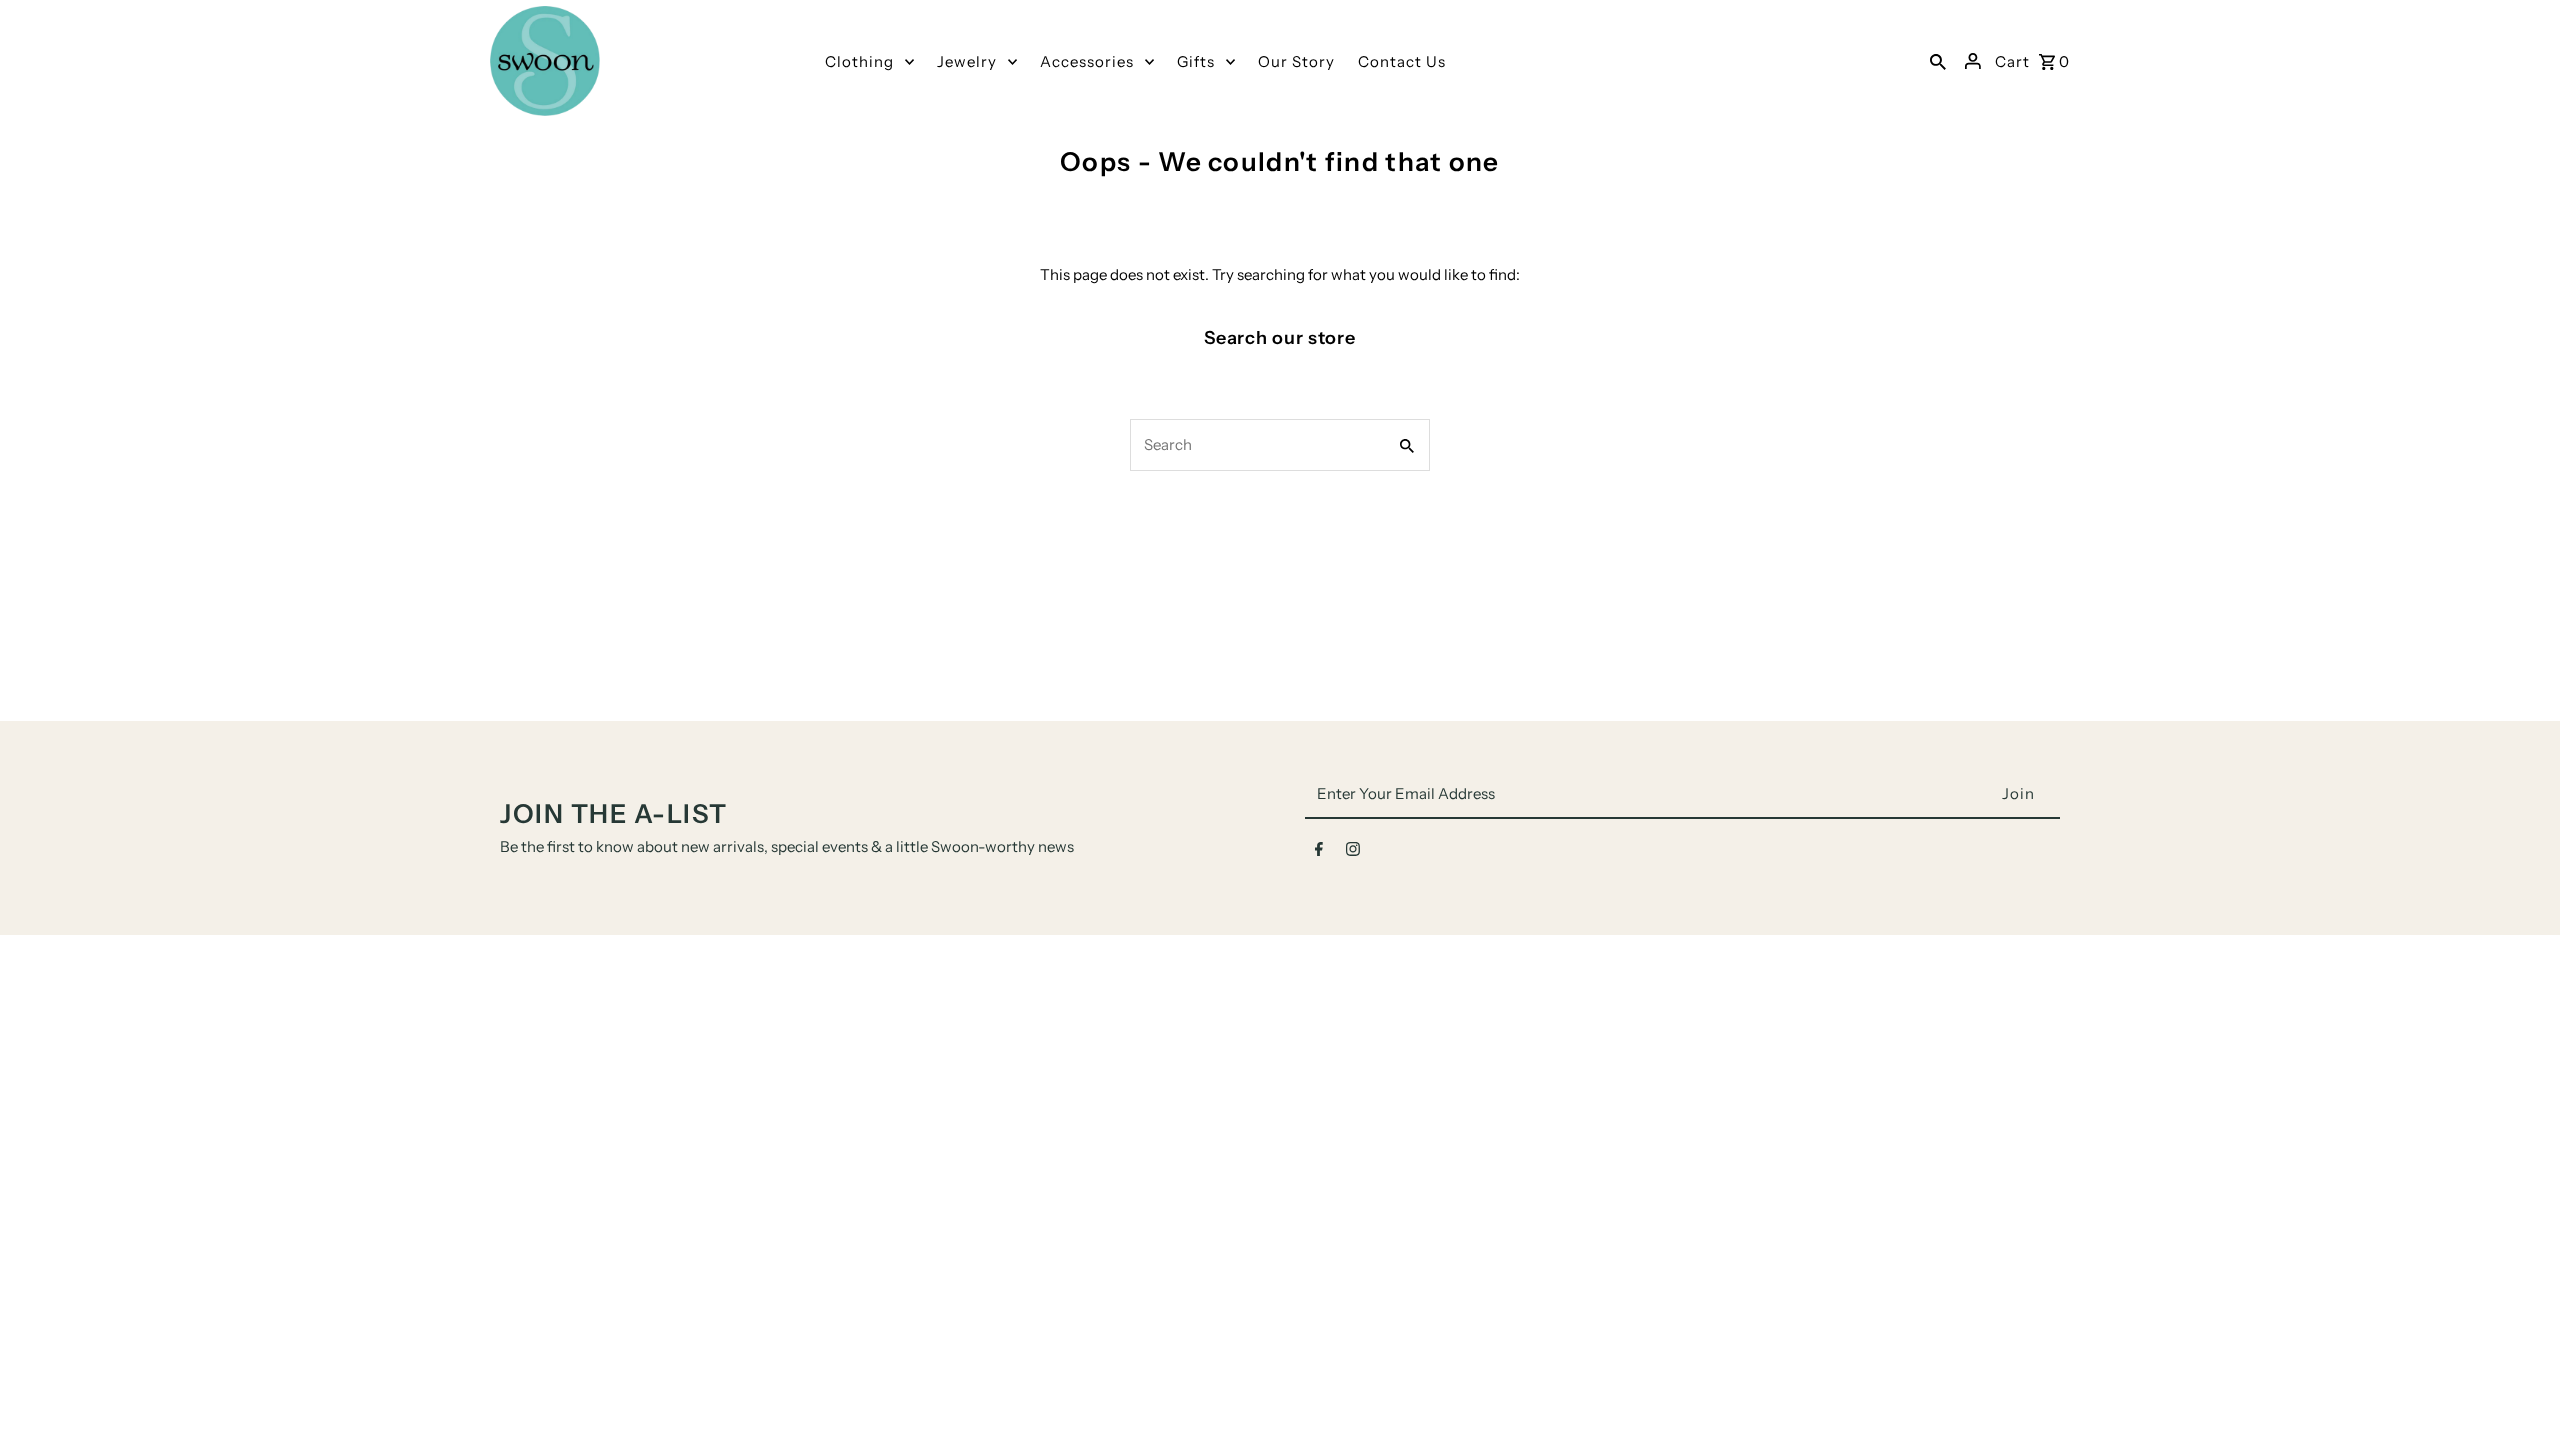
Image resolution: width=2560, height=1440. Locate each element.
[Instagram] (1353, 853)
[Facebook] (1319, 853)
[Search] (1938, 61)
